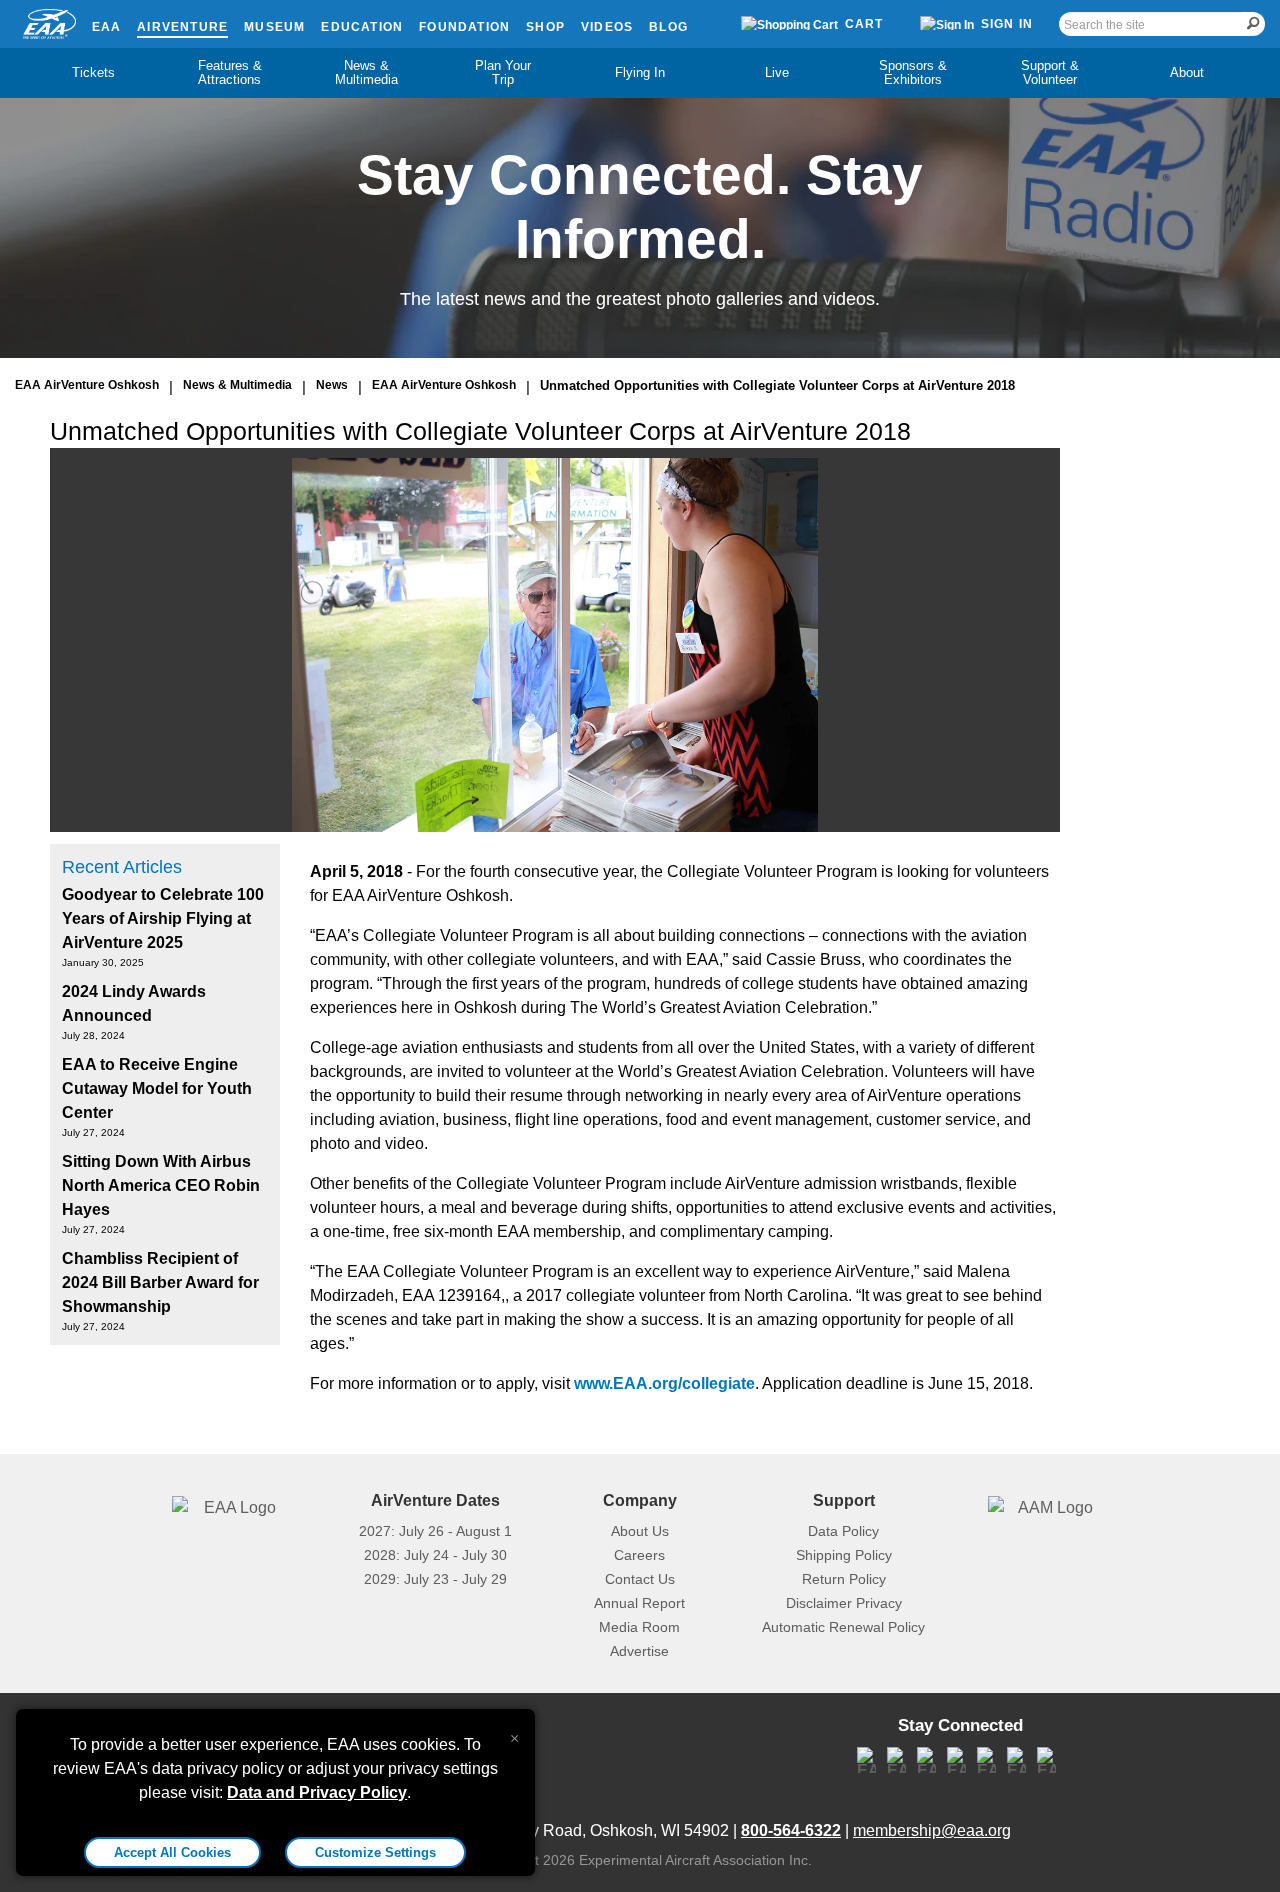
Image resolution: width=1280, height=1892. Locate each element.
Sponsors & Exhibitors (913, 72)
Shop (545, 27)
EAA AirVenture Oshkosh (87, 385)
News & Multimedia (366, 72)
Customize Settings (375, 1852)
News (332, 385)
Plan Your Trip (503, 72)
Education (362, 27)
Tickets (93, 72)
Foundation (464, 27)
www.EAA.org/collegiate (664, 1383)
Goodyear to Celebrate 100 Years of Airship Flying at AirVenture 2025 (163, 918)
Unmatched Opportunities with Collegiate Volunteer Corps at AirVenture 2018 (777, 385)
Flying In (640, 72)
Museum (274, 27)
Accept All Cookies (172, 1852)
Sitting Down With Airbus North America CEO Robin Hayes (161, 1185)
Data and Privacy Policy (317, 1792)
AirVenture (182, 27)
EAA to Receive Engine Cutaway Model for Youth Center (157, 1088)
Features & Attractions (230, 72)
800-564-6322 (791, 1830)
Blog (668, 27)
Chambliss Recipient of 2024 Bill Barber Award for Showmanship (160, 1282)
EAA (107, 27)
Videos (607, 27)
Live (777, 72)
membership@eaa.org (932, 1830)
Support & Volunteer (1050, 72)
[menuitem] (93, 73)
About (1187, 72)
